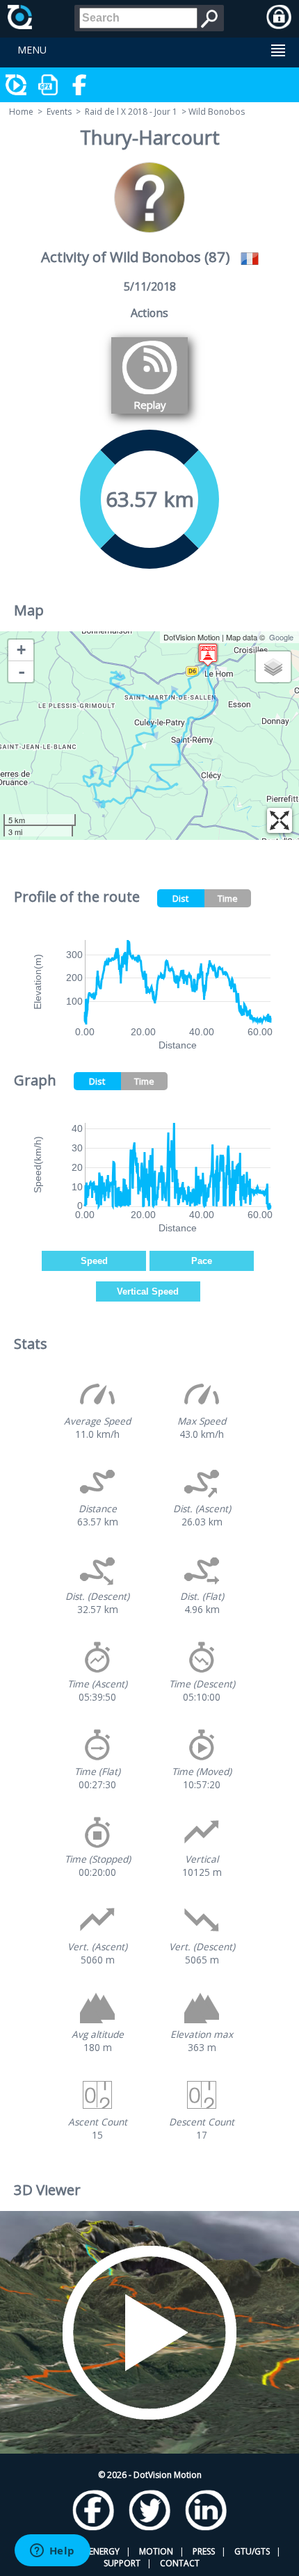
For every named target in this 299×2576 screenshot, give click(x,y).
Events (59, 112)
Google (281, 637)
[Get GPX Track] (49, 85)
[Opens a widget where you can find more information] (52, 2552)
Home (21, 112)
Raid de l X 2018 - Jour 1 (131, 112)
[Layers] (273, 667)
